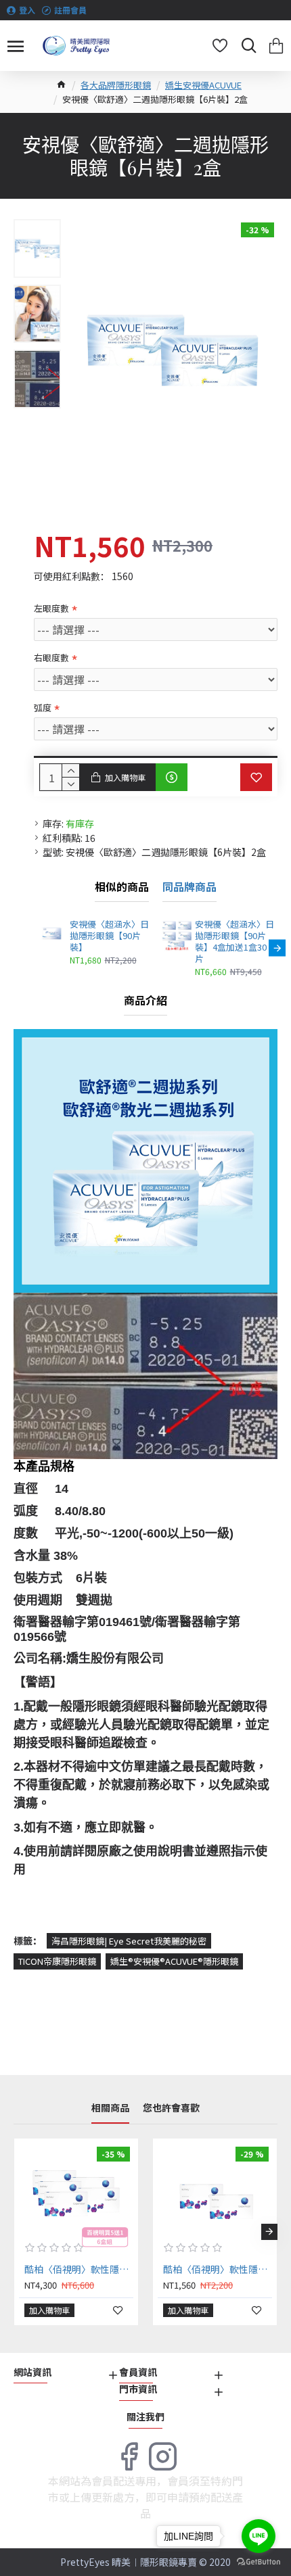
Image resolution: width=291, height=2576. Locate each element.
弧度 (43, 708)
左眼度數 (51, 608)
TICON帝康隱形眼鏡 (57, 1961)
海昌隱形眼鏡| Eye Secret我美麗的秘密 (129, 1941)
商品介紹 (145, 1001)
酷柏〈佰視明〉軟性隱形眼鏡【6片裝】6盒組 (79, 2269)
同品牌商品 (189, 887)
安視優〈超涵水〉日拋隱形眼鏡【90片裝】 (109, 936)
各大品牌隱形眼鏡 (116, 85)
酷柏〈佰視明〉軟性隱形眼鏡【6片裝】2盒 (218, 2269)
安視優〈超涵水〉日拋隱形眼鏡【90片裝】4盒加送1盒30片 (234, 942)
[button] (34, 948)
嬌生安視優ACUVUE (203, 85)
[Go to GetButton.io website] (259, 2562)
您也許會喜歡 (171, 2108)
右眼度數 (51, 658)
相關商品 (110, 2108)
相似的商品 (122, 887)
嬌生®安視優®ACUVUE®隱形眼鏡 (174, 1961)
